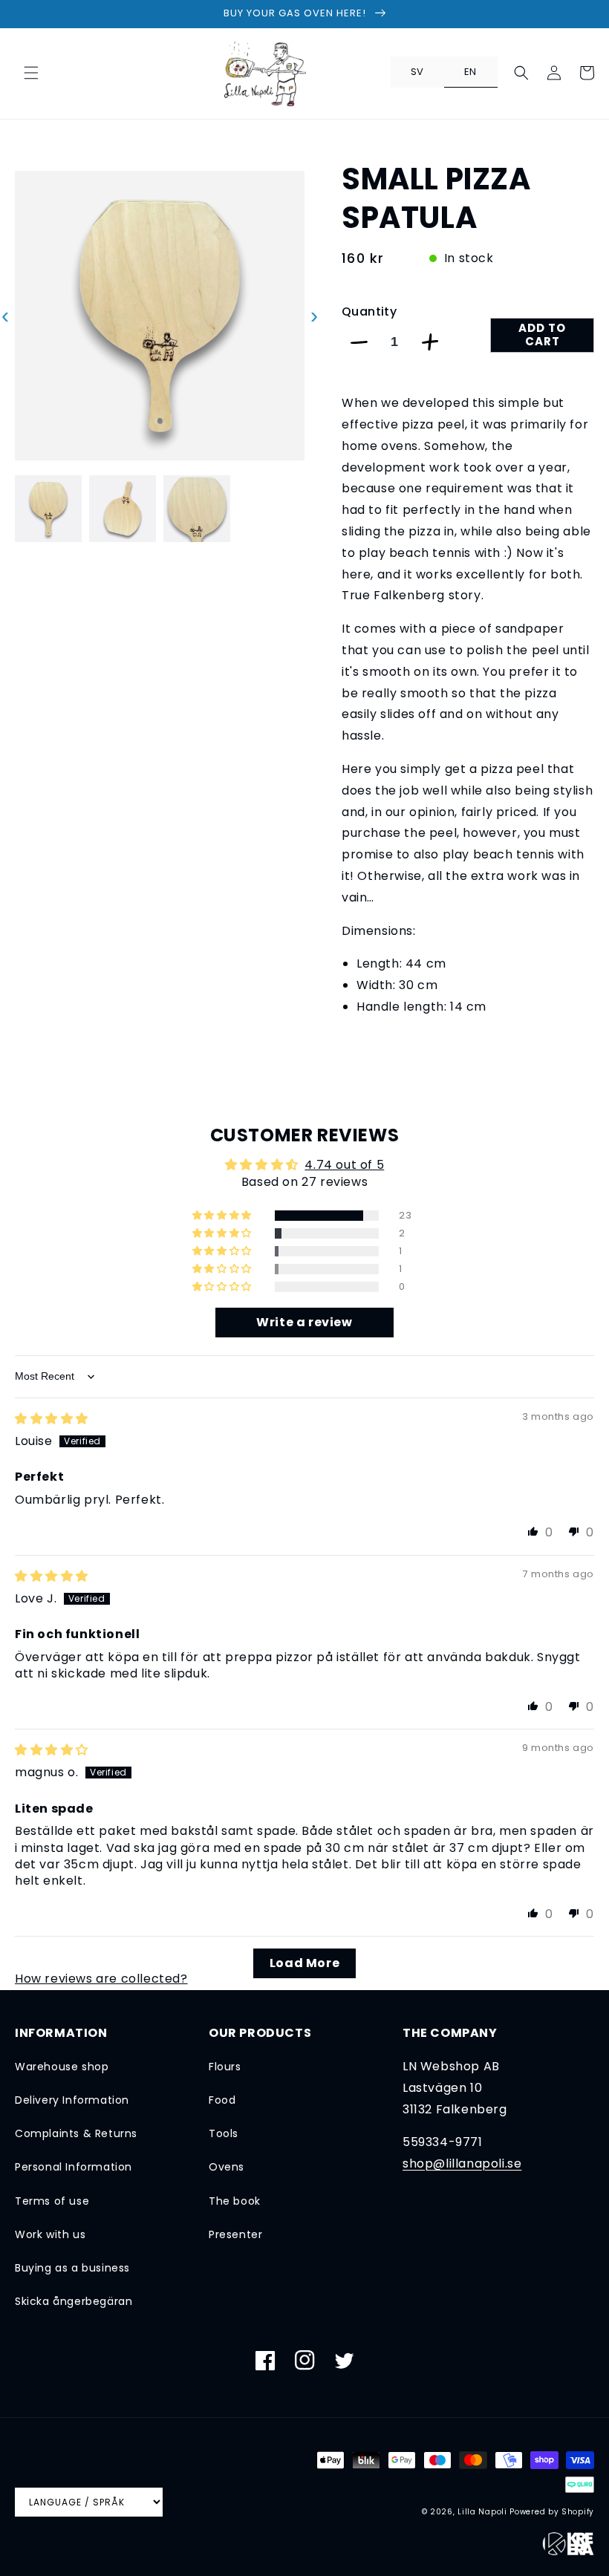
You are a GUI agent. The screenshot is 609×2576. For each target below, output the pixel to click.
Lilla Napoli (482, 2512)
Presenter (235, 2234)
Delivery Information (72, 2100)
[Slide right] (314, 509)
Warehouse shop (62, 2067)
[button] (31, 73)
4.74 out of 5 (344, 1165)
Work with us (50, 2234)
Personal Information (74, 2167)
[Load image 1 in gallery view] (48, 509)
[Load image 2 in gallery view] (123, 509)
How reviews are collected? (101, 1979)
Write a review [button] (304, 1322)
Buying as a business (72, 2268)
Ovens (227, 2167)
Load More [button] (304, 1963)
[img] (52, 1419)
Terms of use (52, 2201)
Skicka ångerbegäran (74, 2301)
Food (222, 2100)
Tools (224, 2133)
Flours (225, 2067)
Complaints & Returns (76, 2133)
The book (235, 2201)
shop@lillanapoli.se (462, 2163)
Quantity (369, 312)
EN (470, 72)
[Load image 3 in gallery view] (197, 509)
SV (417, 72)
